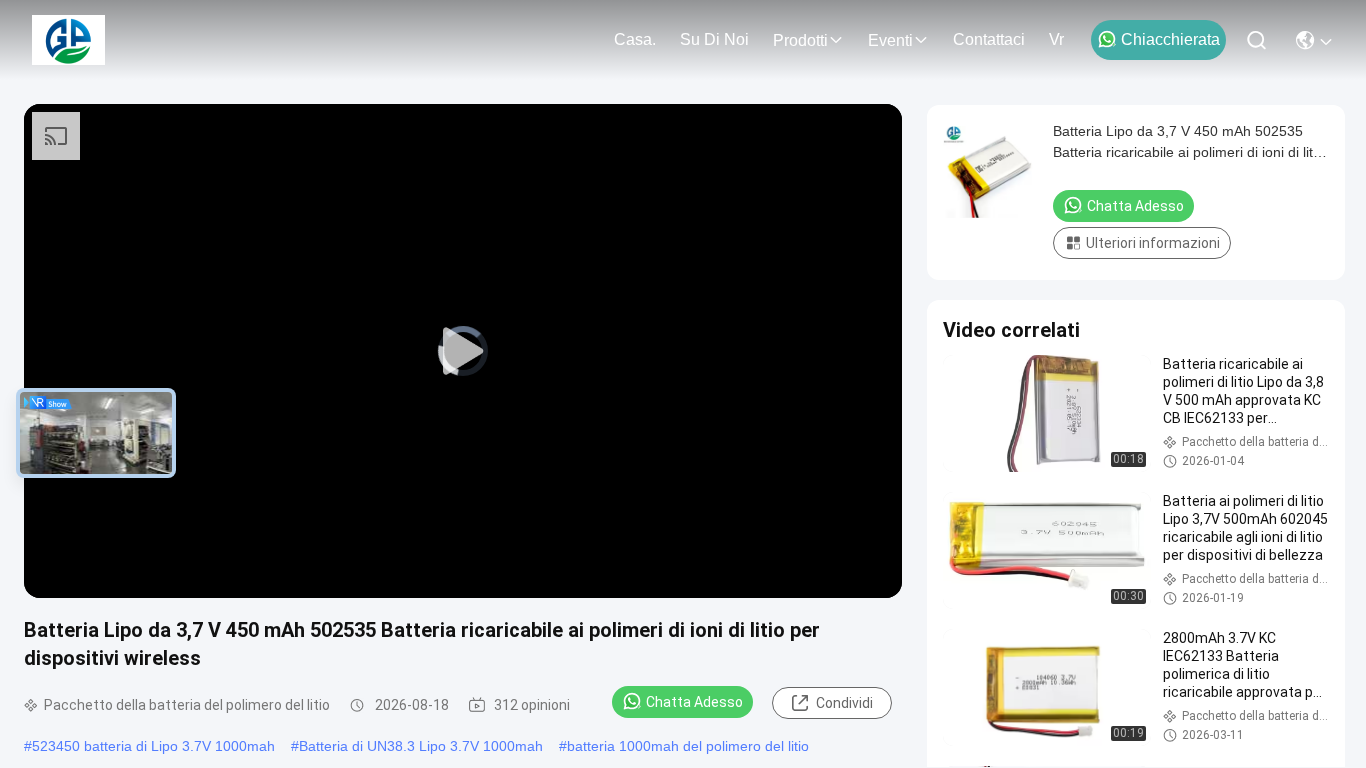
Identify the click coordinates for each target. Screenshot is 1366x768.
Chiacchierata (1170, 39)
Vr (1056, 39)
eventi (890, 40)
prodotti (800, 40)
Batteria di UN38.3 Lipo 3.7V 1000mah (421, 746)
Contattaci (989, 39)
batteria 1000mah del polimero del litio (688, 746)
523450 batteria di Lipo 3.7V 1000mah (153, 746)
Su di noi (714, 39)
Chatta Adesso (694, 702)
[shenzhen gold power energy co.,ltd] (68, 40)
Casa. (635, 39)
